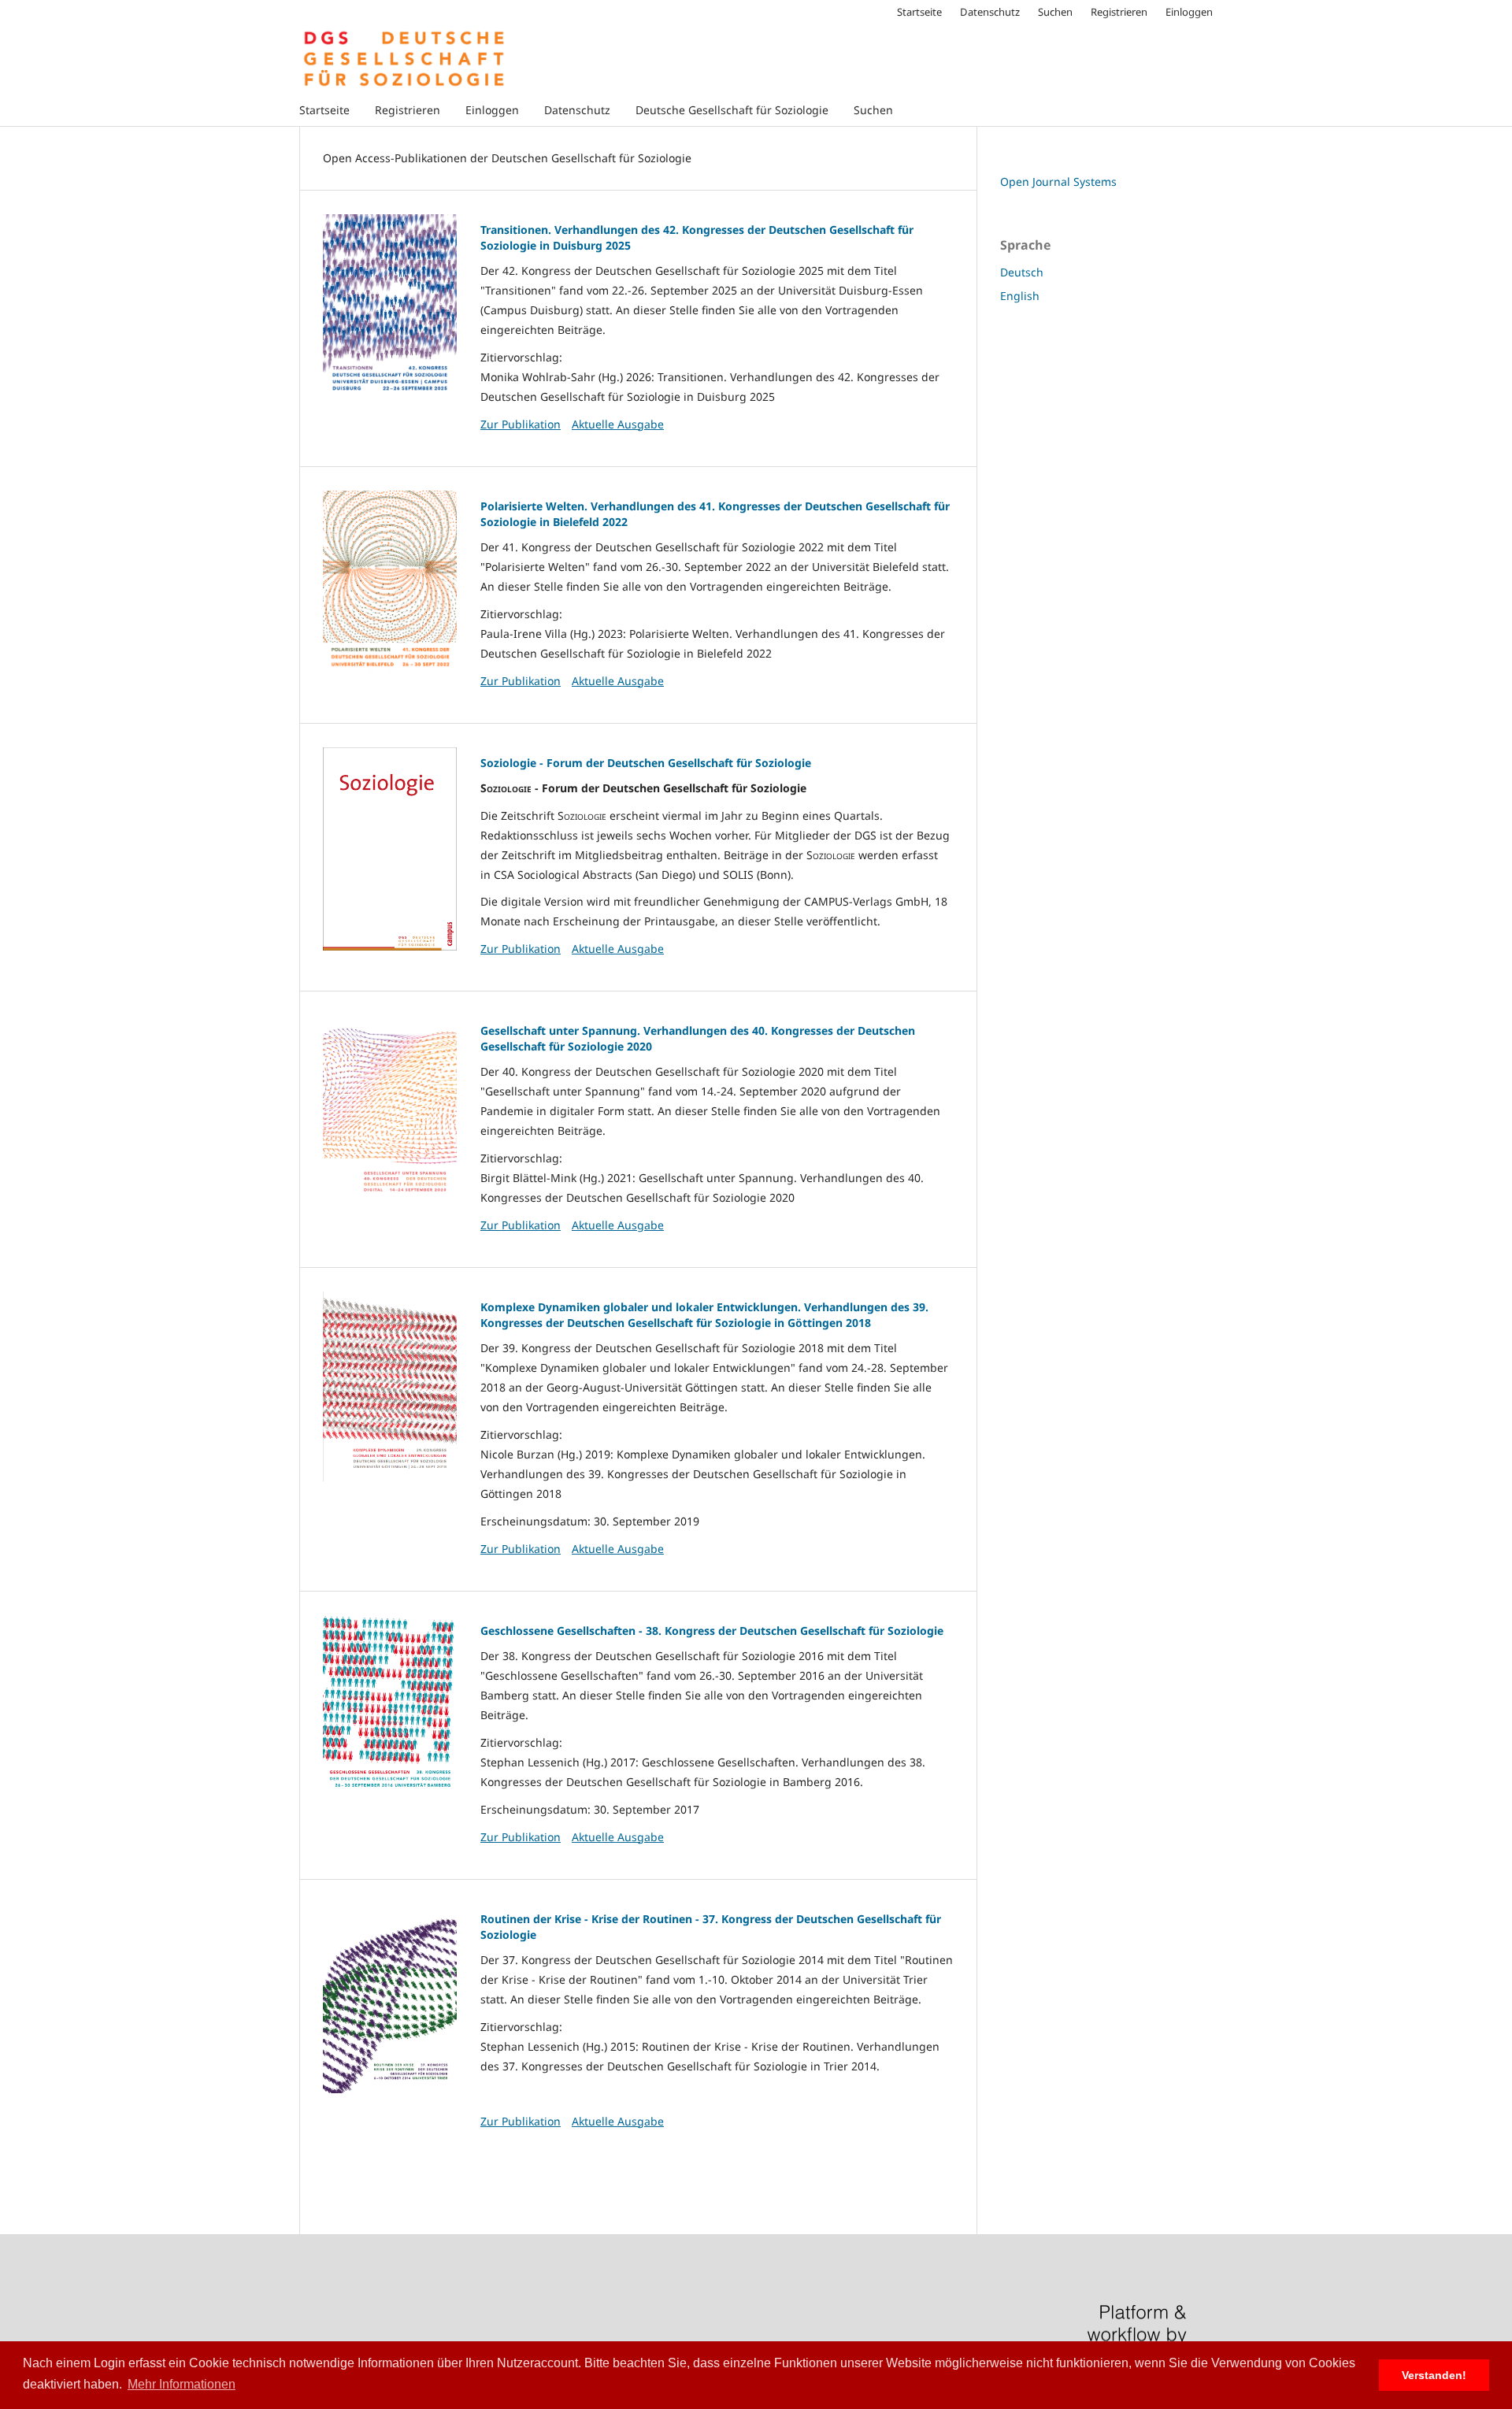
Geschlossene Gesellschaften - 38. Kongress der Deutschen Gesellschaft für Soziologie (712, 1631)
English (1020, 296)
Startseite (324, 110)
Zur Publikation (521, 424)
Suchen (873, 110)
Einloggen (492, 110)
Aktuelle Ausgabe (618, 424)
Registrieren (408, 110)
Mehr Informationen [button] (182, 2384)
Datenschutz (577, 110)
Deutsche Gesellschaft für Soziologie (732, 110)
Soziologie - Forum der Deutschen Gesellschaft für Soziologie (646, 763)
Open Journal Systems (1058, 182)
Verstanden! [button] (1434, 2375)
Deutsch (1022, 272)
